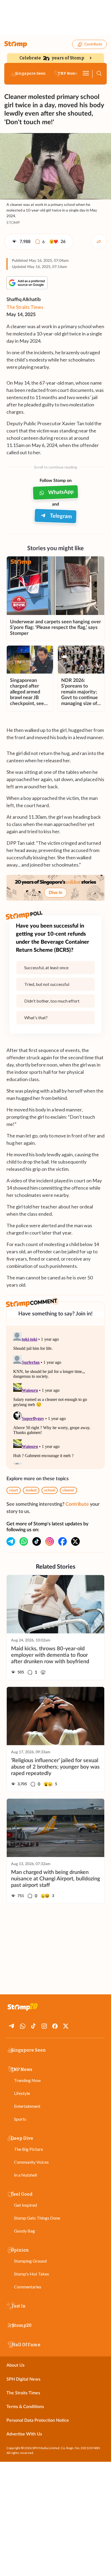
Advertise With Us (24, 2434)
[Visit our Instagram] (50, 1541)
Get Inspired (25, 2205)
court (14, 1490)
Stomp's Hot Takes (32, 2274)
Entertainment (27, 2106)
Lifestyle (22, 2093)
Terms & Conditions (25, 2407)
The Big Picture (28, 2149)
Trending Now (27, 2080)
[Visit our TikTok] (37, 1541)
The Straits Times (25, 307)
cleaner (68, 1490)
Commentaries (28, 2287)
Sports (20, 2119)
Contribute (93, 44)
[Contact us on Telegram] (11, 1541)
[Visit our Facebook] (63, 1541)
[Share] (99, 242)
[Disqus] (55, 1397)
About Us (15, 2365)
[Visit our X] (75, 1541)
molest (31, 1490)
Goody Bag (25, 2231)
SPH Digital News (23, 2379)
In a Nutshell (25, 2175)
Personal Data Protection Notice (38, 2420)
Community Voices (31, 2162)
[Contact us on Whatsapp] (24, 1541)
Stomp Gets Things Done (37, 2218)
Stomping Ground (30, 2261)
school (50, 1490)
